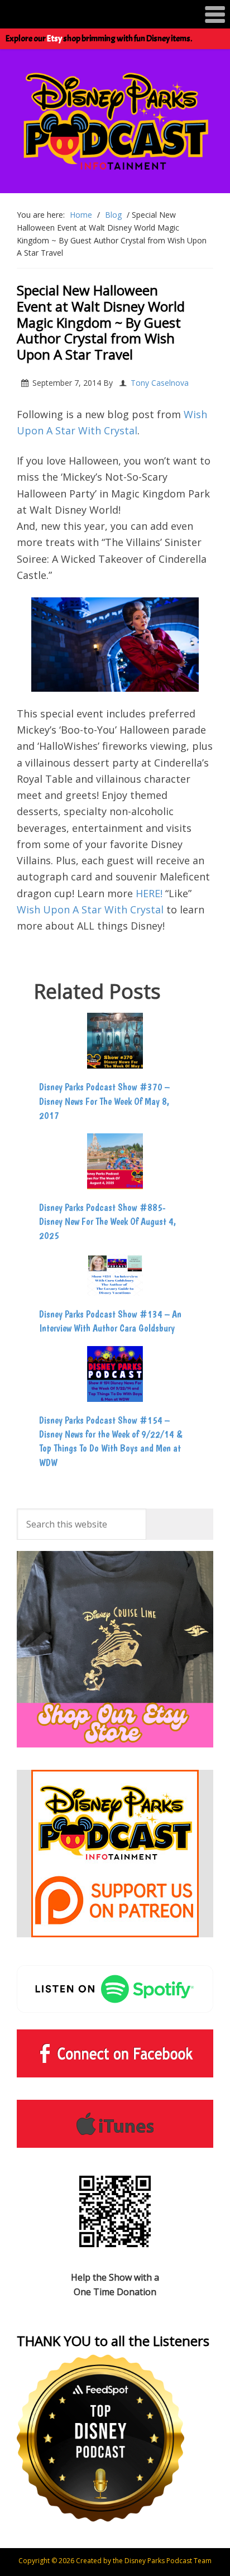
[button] (115, 14)
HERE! (149, 893)
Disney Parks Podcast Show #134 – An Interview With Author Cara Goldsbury (110, 1321)
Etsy (54, 39)
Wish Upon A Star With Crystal (90, 909)
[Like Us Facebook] (115, 2053)
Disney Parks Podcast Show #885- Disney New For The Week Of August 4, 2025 (108, 1221)
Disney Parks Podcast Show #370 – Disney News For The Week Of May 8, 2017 (104, 1101)
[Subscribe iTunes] (115, 2124)
